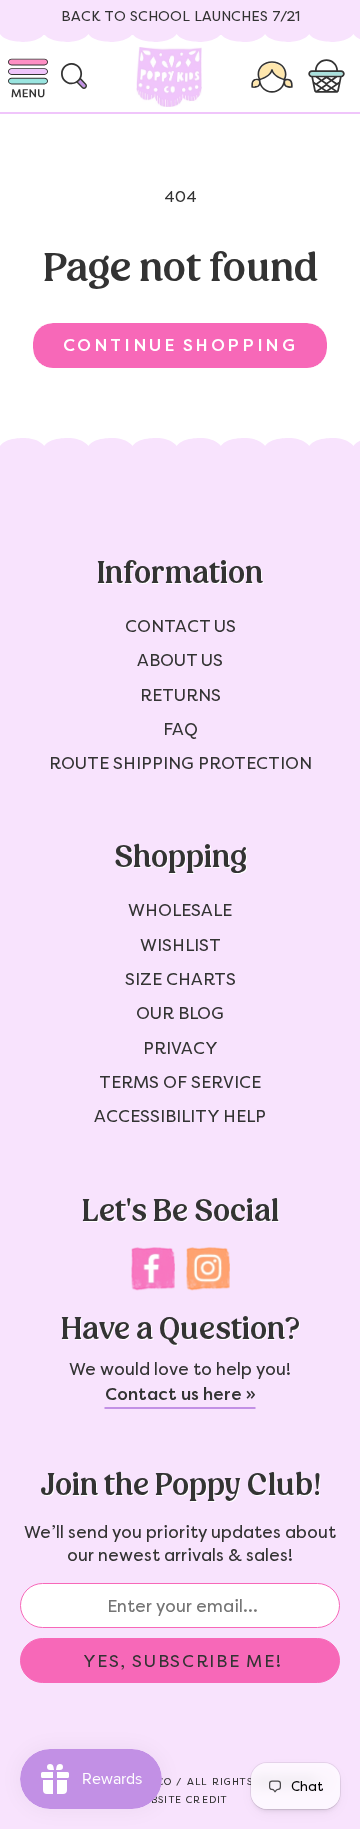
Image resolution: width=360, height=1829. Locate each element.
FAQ (180, 729)
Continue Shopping (180, 345)
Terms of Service (180, 1082)
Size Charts (180, 979)
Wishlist (180, 945)
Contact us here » (180, 1394)
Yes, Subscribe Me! (183, 1661)
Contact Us (180, 626)
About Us (180, 660)
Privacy (180, 1048)
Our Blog (180, 1013)
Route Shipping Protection (180, 763)
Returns (180, 695)
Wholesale (180, 910)
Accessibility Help (180, 1116)
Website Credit (180, 1800)
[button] (329, 77)
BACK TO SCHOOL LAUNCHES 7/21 (180, 16)
